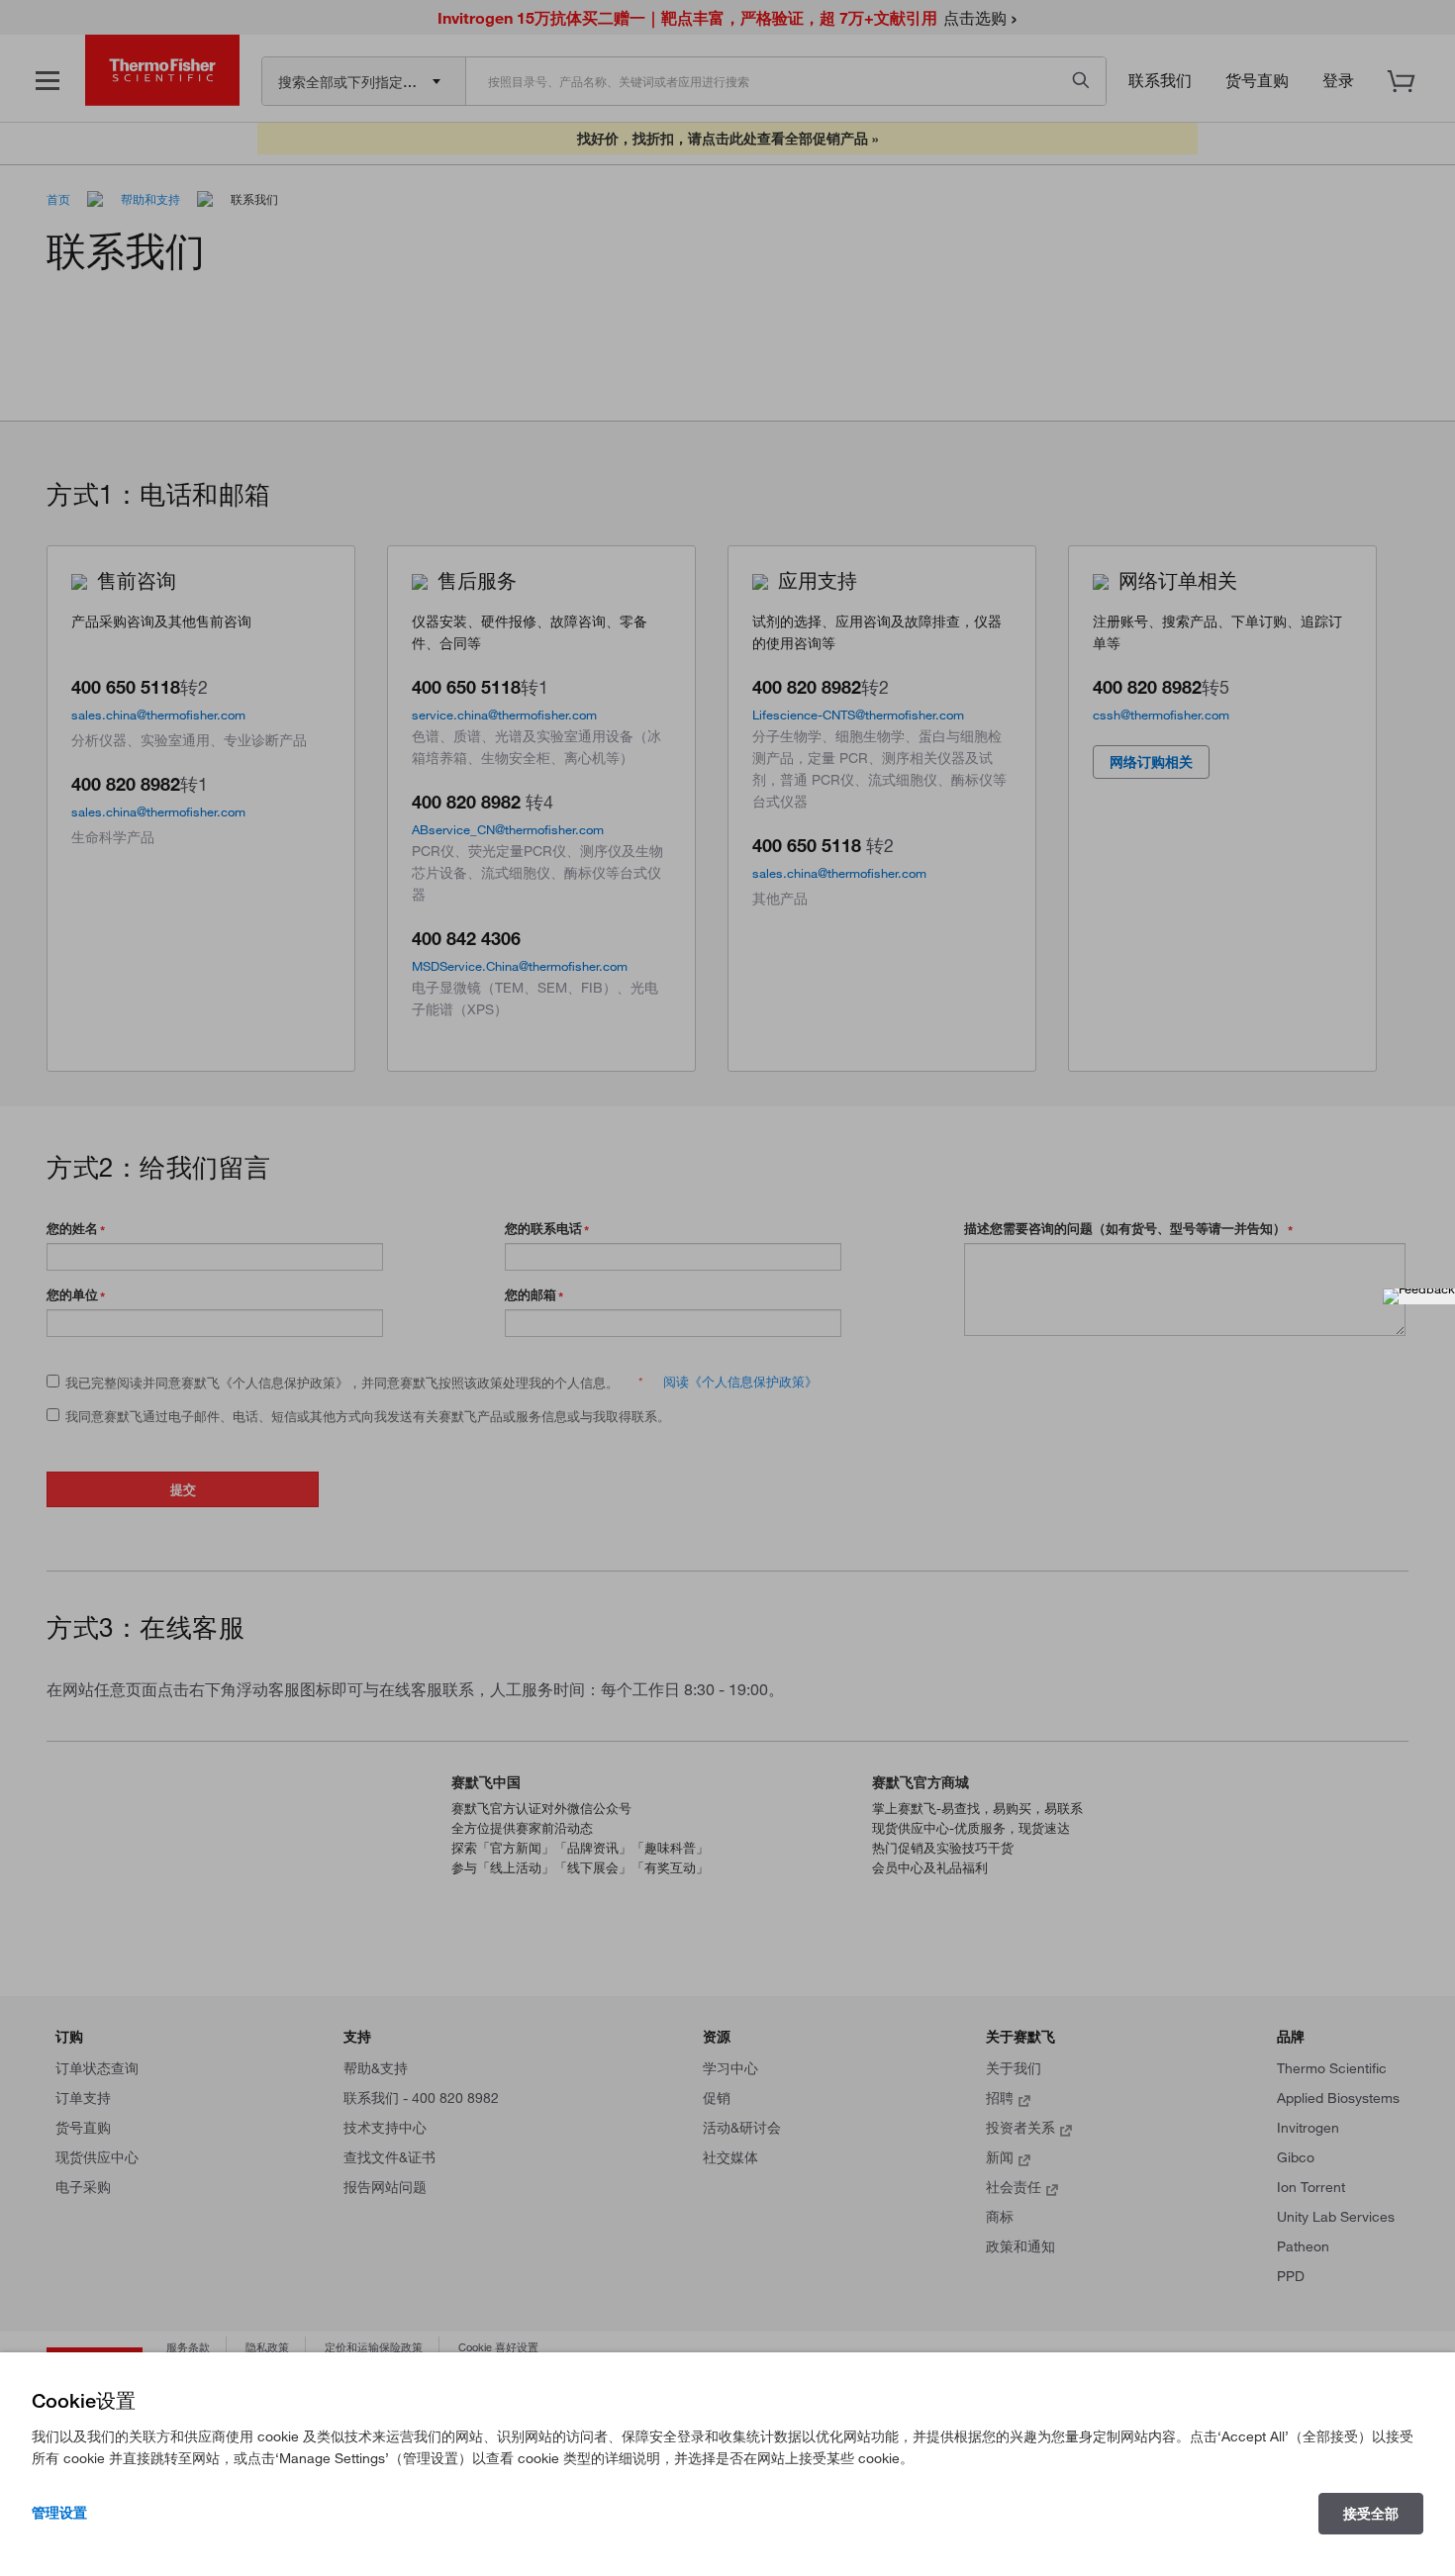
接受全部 (1371, 2514)
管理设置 (59, 2513)
